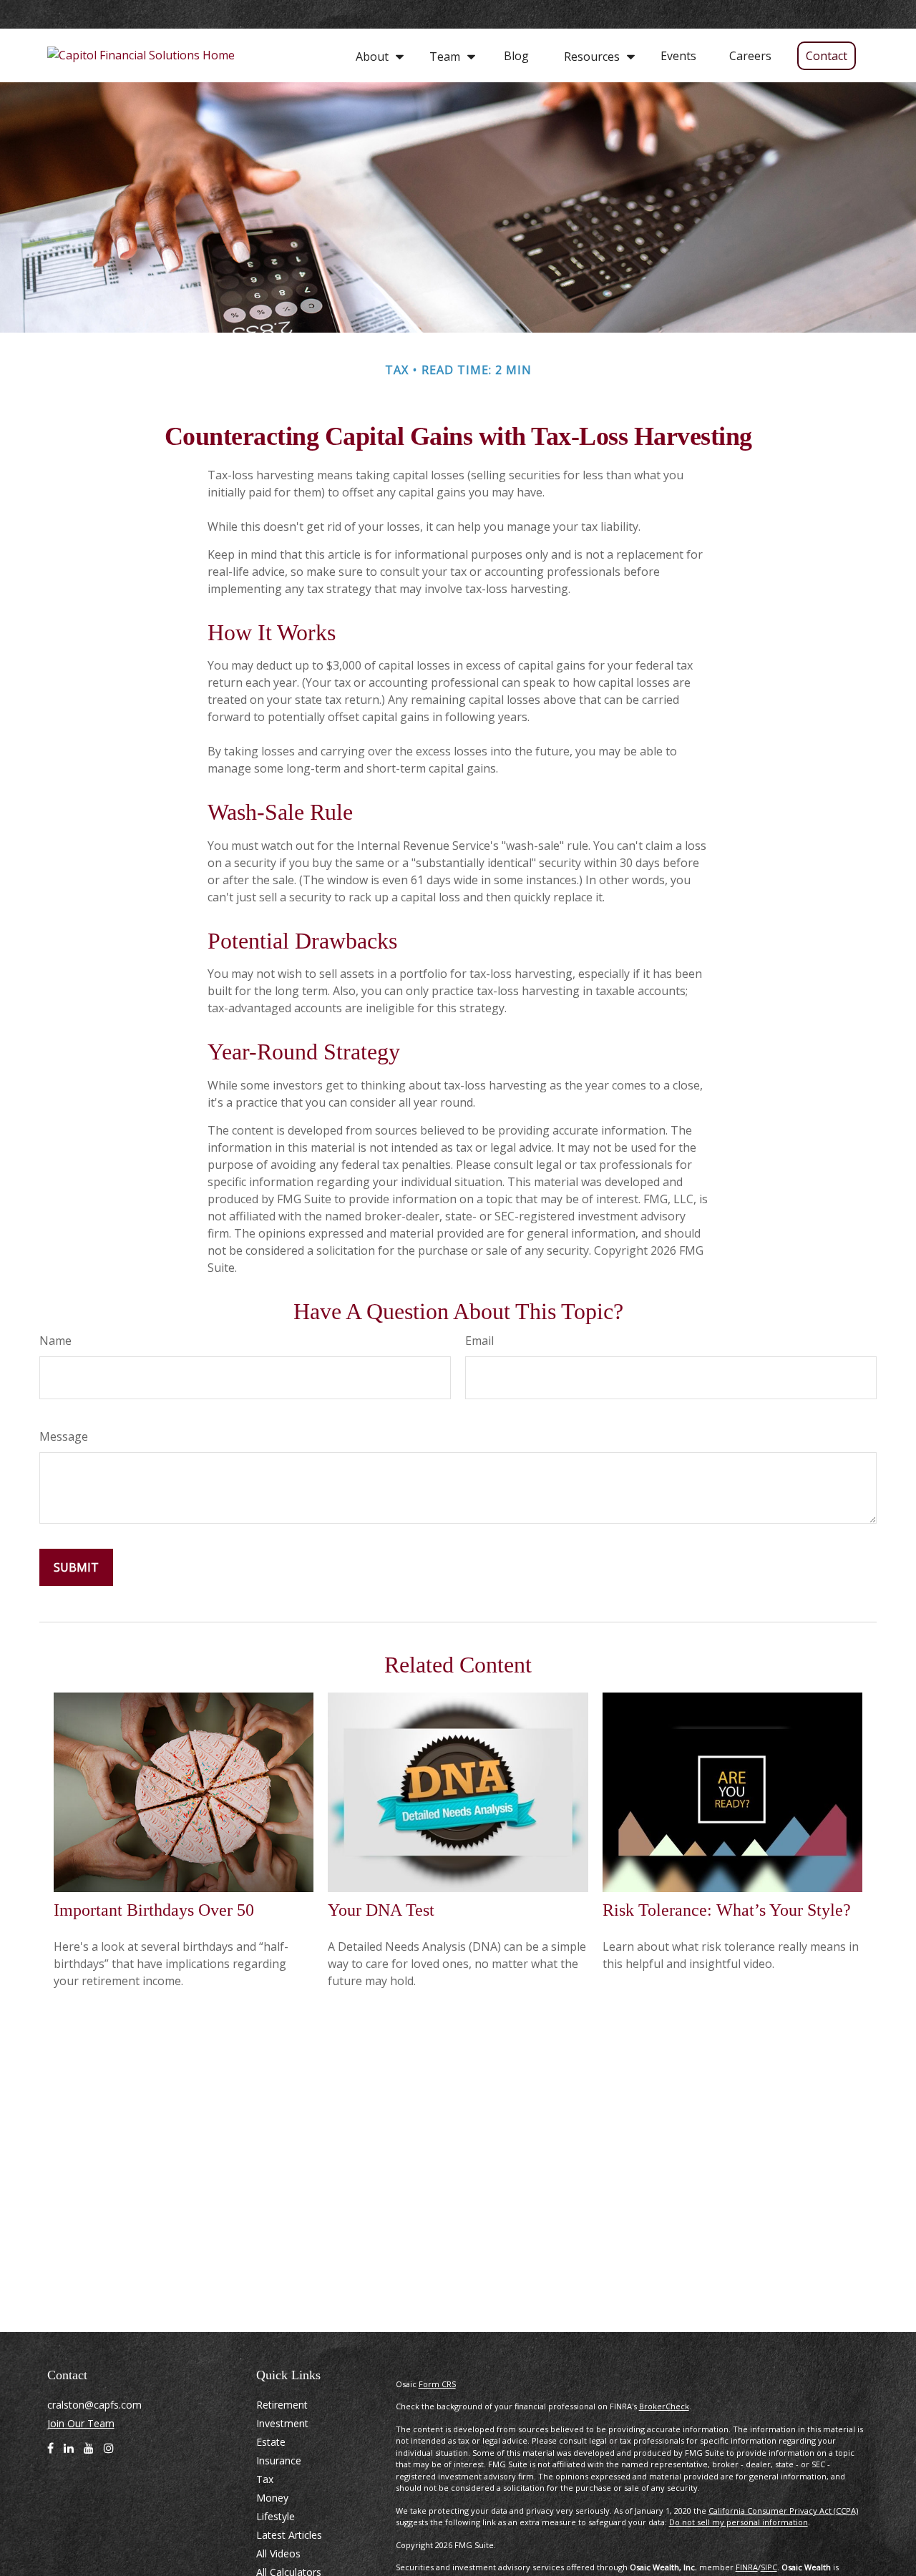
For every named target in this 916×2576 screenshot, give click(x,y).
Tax (265, 2479)
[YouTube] (89, 2454)
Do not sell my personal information (739, 2522)
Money (272, 2498)
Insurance (279, 2460)
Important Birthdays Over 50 (154, 1910)
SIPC (769, 2567)
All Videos (278, 2553)
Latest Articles (289, 2535)
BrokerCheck (664, 2406)
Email (479, 1341)
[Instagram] (109, 2454)
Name (55, 1341)
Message (64, 1436)
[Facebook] (50, 2454)
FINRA (747, 2567)
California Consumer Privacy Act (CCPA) (783, 2511)
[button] (376, 55)
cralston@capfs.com (94, 2405)
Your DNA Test (381, 1910)
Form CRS (437, 2384)
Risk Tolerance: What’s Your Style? (727, 1910)
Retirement (282, 2405)
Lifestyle (276, 2516)
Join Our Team (81, 2423)
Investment (282, 2423)
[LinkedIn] (69, 2454)
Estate (271, 2442)
